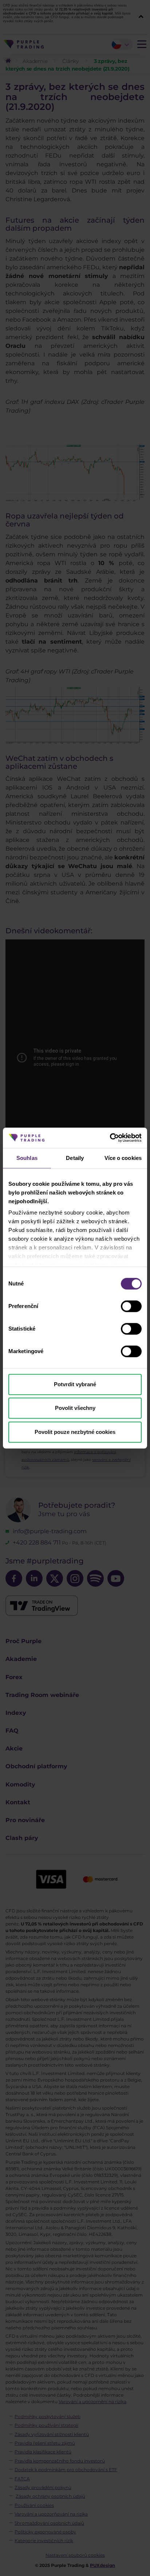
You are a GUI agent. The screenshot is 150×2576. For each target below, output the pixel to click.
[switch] (131, 1306)
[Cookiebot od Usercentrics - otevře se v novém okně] (110, 1138)
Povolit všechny (75, 1408)
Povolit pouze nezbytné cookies (75, 1432)
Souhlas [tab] (27, 1158)
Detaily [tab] (75, 1158)
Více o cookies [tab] (123, 1158)
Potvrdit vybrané (75, 1384)
